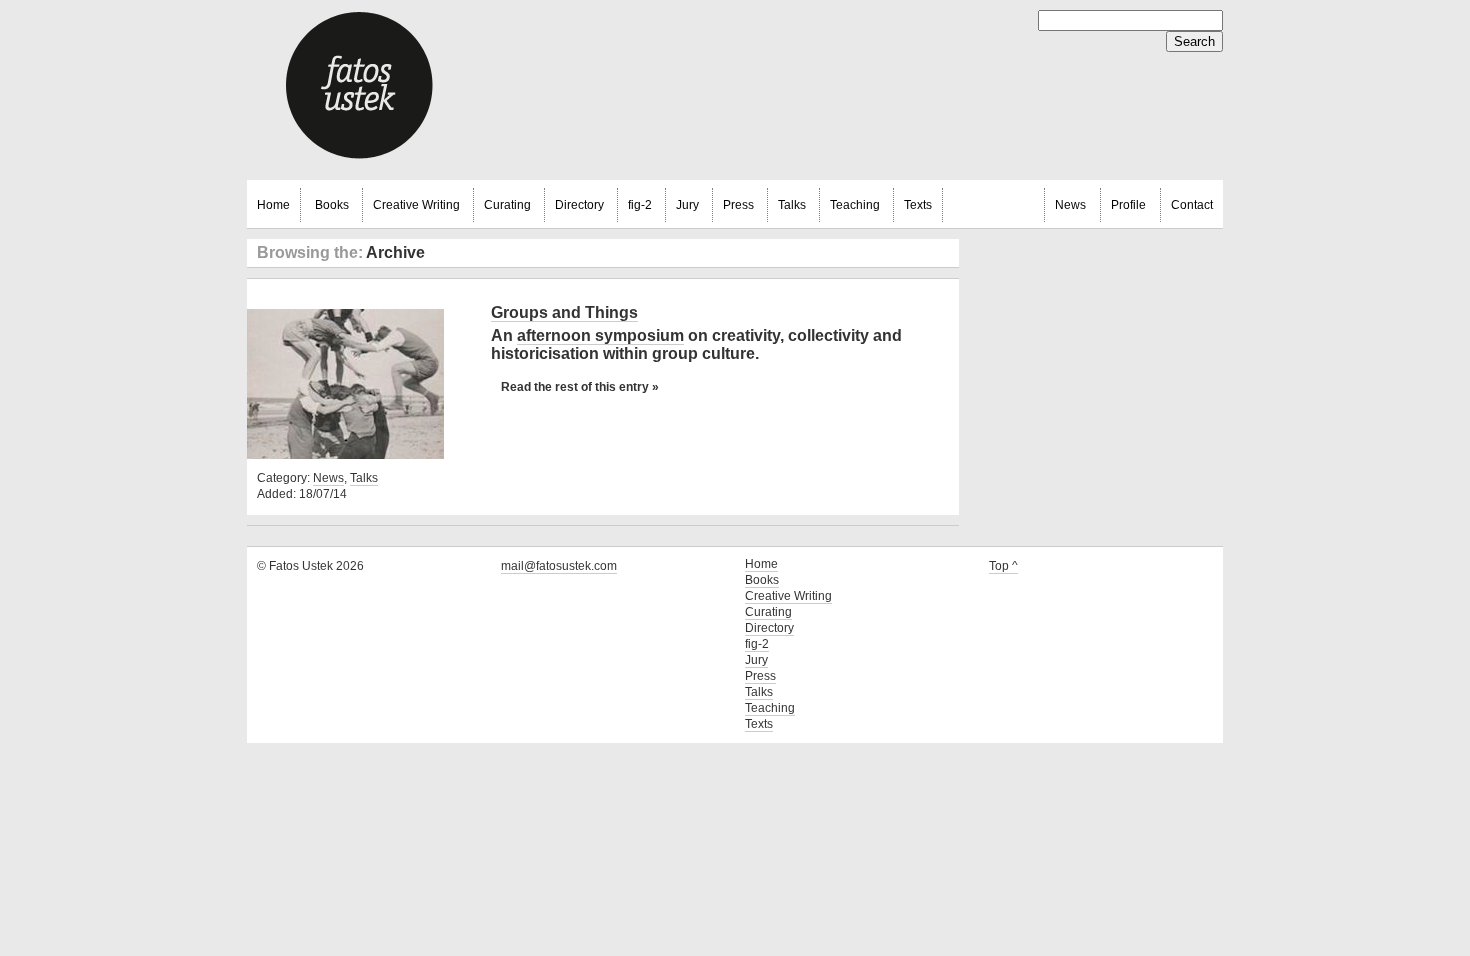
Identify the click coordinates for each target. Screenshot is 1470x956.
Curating (507, 205)
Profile (1128, 205)
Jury (687, 205)
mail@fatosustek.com (559, 566)
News (1070, 205)
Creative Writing (416, 205)
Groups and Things (564, 312)
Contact (1192, 205)
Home (273, 205)
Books (332, 205)
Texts (918, 205)
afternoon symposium (600, 335)
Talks (792, 205)
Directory (579, 205)
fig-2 (640, 205)
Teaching (855, 205)
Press (738, 205)
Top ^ (1003, 566)
